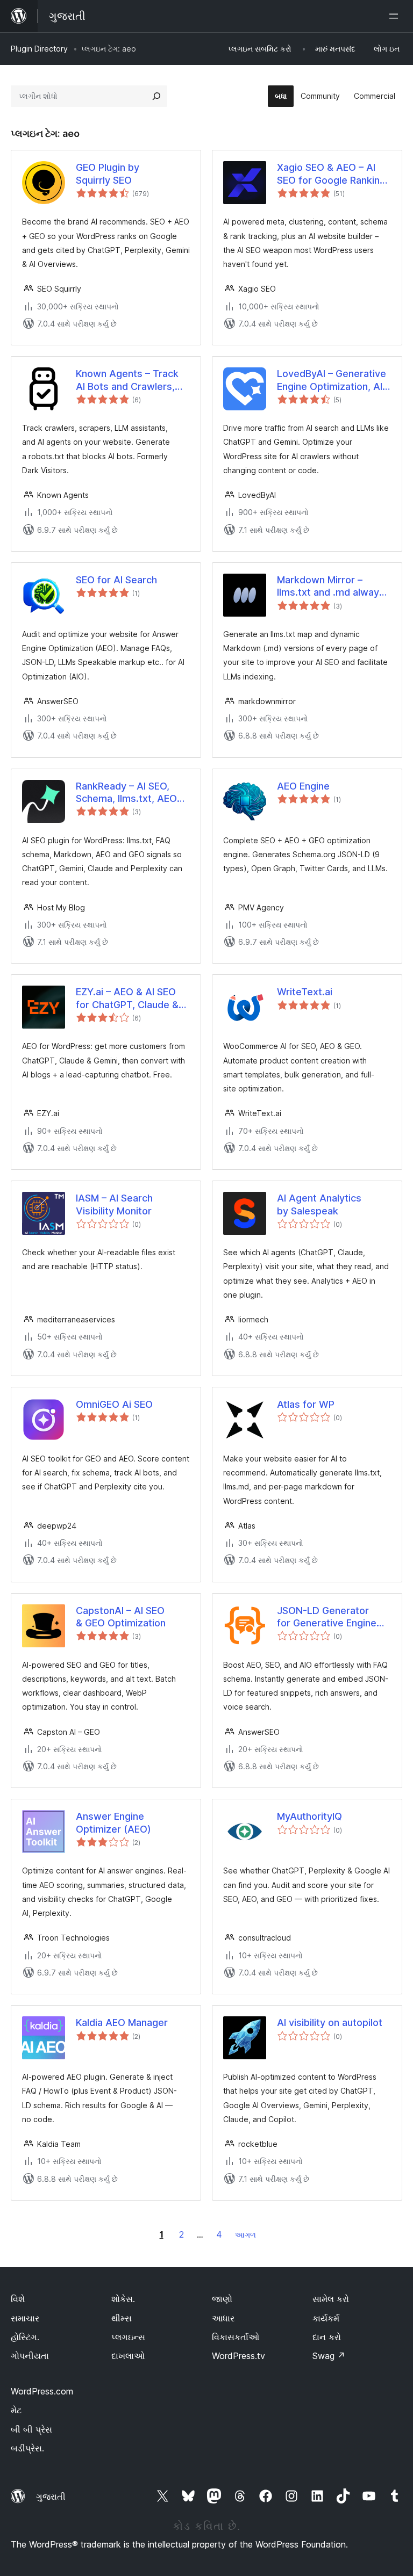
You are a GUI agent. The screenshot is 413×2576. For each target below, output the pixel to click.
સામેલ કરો (331, 2299)
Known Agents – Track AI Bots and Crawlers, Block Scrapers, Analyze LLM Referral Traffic (131, 380)
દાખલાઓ (128, 2356)
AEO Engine (303, 786)
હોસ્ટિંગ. (25, 2337)
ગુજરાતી (51, 2497)
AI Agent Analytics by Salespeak (319, 1204)
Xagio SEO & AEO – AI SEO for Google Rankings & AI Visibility (334, 174)
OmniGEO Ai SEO (114, 1404)
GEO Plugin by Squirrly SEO (108, 173)
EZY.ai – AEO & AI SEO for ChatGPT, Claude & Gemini (127, 998)
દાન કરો (327, 2337)
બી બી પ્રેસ (31, 2429)
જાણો (222, 2299)
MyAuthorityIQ (309, 1816)
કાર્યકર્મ (326, 2318)
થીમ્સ (122, 2318)
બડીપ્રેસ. (27, 2448)
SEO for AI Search (116, 580)
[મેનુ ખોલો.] (396, 16)
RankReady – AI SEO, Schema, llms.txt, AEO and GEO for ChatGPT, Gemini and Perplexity (126, 793)
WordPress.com (42, 2391)
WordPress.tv (238, 2356)
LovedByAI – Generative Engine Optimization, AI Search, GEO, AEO (332, 380)
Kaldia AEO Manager (122, 2023)
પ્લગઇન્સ (128, 2337)
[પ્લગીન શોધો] (156, 96)
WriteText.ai (305, 992)
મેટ (16, 2410)
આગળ (245, 2235)
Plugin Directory (39, 49)
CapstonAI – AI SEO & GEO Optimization (121, 1617)
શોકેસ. (123, 2299)
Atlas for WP (306, 1404)
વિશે (18, 2299)
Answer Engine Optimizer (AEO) (113, 1822)
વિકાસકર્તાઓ (236, 2337)
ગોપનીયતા (30, 2356)
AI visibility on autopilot (330, 2023)
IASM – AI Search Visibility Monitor (114, 1204)
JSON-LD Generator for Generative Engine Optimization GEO (327, 1617)
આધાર (223, 2318)
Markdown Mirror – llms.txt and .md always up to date (331, 587)
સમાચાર (25, 2318)
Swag (329, 2356)
